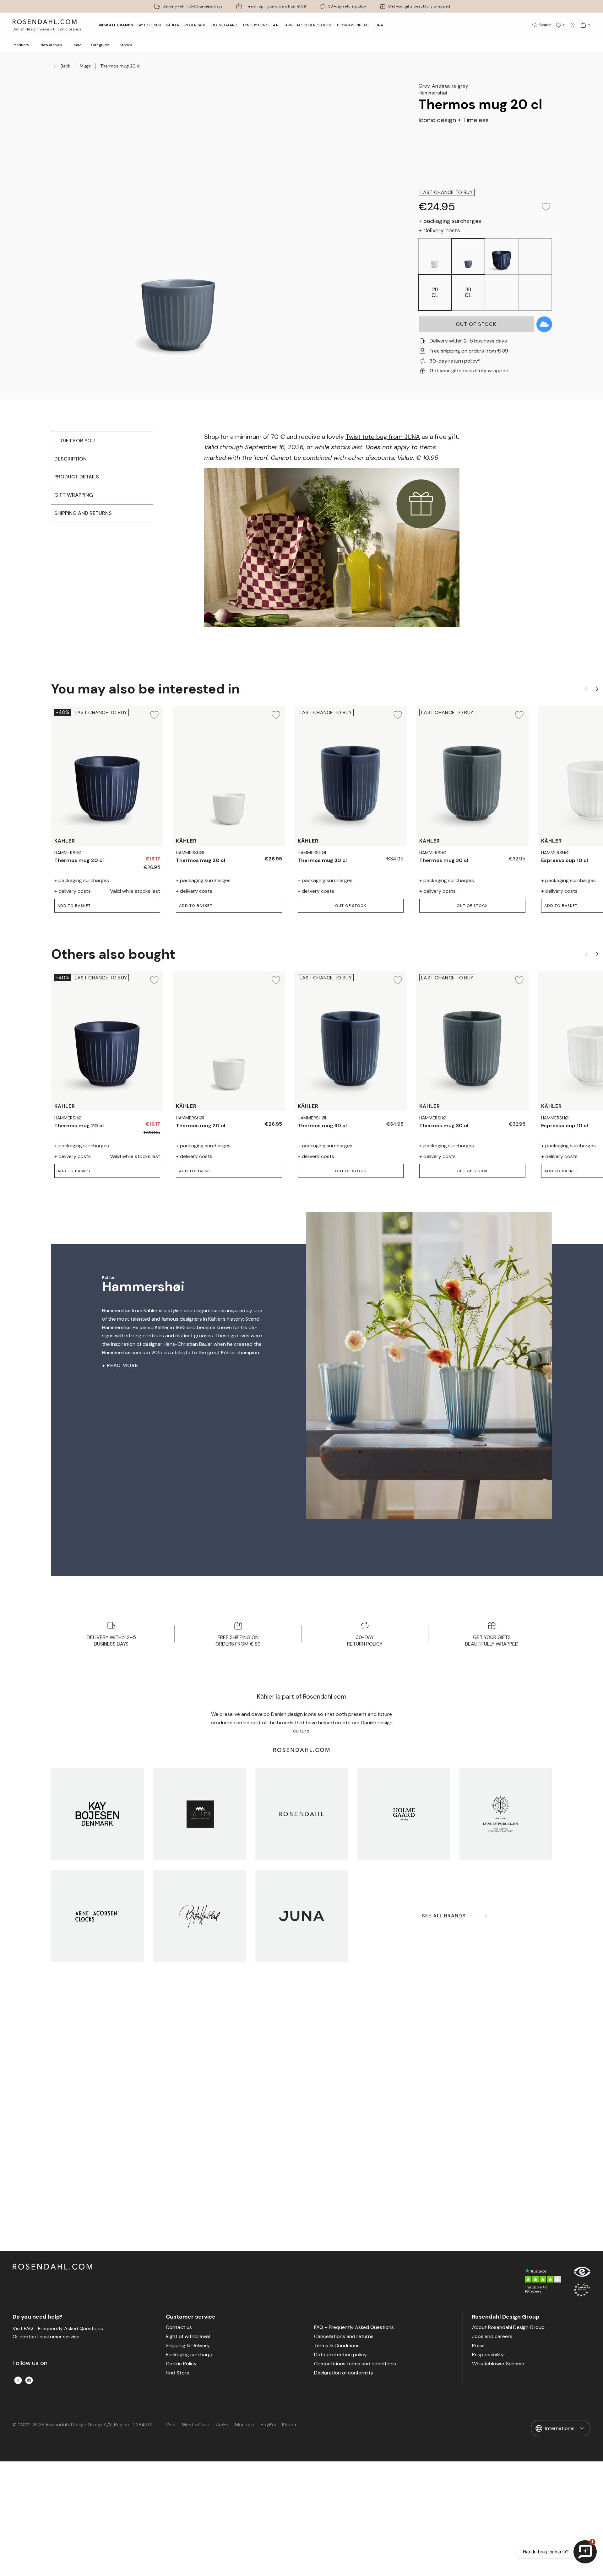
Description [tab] (71, 459)
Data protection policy (340, 2355)
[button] (351, 906)
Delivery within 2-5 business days (193, 6)
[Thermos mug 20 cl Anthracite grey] (137, 856)
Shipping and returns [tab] (83, 513)
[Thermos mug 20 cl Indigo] (259, 856)
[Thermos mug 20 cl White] (152, 856)
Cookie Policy (181, 2364)
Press (478, 2346)
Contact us (179, 2328)
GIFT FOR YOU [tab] (78, 441)
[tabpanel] (332, 541)
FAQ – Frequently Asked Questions (354, 2328)
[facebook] (18, 2380)
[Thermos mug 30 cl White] (395, 856)
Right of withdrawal (188, 2337)
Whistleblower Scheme (498, 2364)
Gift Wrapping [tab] (74, 495)
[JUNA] (302, 1916)
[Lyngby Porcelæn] (506, 1814)
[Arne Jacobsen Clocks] (98, 1916)
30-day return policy (347, 6)
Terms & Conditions (337, 2346)
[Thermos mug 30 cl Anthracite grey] (381, 856)
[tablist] (102, 541)
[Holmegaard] (404, 1814)
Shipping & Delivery (188, 2346)
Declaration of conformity (344, 2373)
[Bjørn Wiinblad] (200, 1916)
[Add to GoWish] (544, 324)
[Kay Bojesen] (98, 1814)
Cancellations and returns (344, 2337)
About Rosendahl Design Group (508, 2328)
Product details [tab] (77, 477)
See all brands (444, 1916)
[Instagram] (29, 2380)
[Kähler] (200, 1814)
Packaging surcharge (190, 2355)
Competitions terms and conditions (355, 2364)
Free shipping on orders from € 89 (275, 6)
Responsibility (488, 2355)
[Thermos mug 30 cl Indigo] (503, 856)
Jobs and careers (492, 2337)
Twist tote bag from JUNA (383, 437)
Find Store (178, 2373)
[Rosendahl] (302, 1814)
